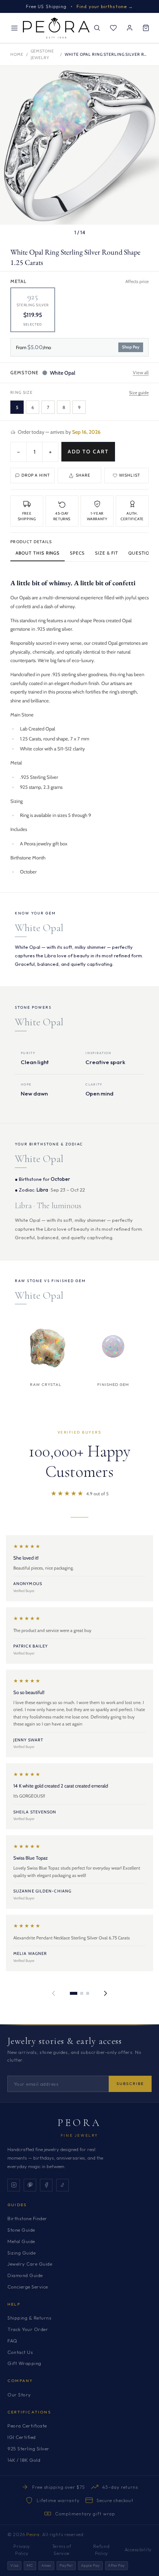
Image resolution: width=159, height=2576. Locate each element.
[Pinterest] (30, 2185)
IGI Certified (22, 2437)
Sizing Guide (21, 2253)
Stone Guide (21, 2230)
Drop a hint (36, 475)
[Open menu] (14, 28)
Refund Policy (101, 2550)
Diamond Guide (25, 2275)
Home (17, 54)
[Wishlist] (113, 28)
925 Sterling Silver (28, 2449)
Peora (80, 2123)
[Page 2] (82, 1993)
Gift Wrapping (24, 2363)
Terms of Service (62, 2550)
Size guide (139, 393)
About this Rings (38, 553)
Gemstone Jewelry (42, 54)
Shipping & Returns (29, 2318)
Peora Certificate (27, 2426)
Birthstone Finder (27, 2218)
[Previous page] (54, 1993)
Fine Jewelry (79, 2135)
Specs (77, 553)
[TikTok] (62, 2185)
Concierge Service (28, 2287)
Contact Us (20, 2352)
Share (83, 475)
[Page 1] (74, 1993)
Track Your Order (28, 2329)
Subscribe (130, 2083)
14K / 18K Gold (24, 2460)
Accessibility (138, 2550)
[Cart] (146, 28)
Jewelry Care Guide (30, 2264)
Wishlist (130, 475)
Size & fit (106, 553)
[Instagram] (14, 2185)
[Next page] (105, 1993)
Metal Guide (21, 2241)
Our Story (19, 2395)
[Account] (129, 28)
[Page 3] (88, 1993)
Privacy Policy (22, 2550)
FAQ (12, 2341)
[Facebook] (46, 2185)
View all (141, 372)
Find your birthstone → (105, 6)
